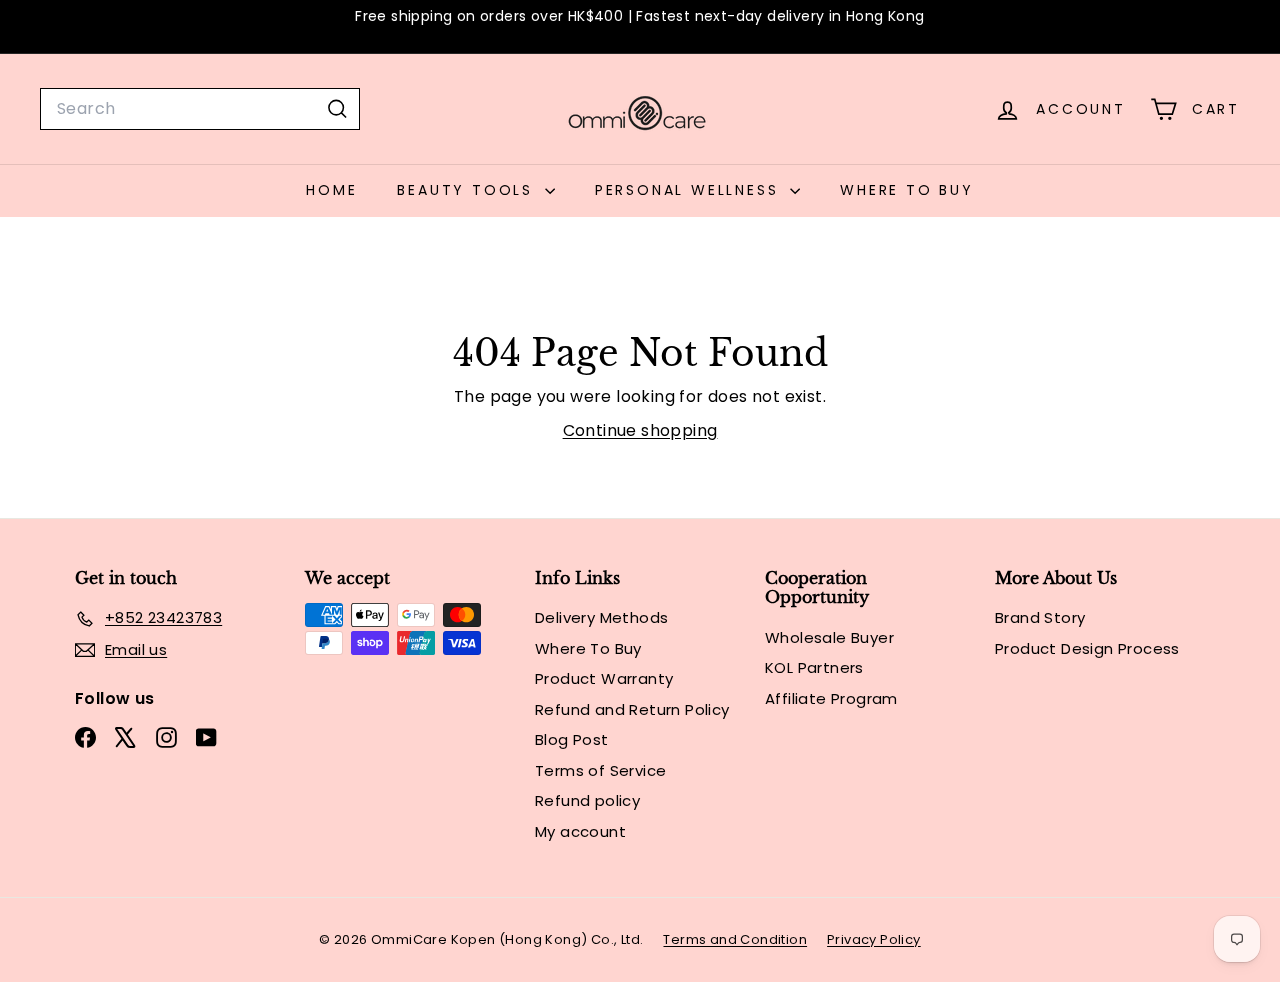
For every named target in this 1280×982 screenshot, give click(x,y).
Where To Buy (907, 190)
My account (580, 831)
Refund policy (587, 800)
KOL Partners (814, 667)
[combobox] (200, 109)
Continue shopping (640, 430)
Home (331, 190)
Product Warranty (604, 678)
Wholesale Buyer (829, 637)
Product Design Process (1087, 648)
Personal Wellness (690, 190)
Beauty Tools (468, 190)
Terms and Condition (735, 939)
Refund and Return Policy (632, 709)
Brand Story (1040, 617)
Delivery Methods (601, 617)
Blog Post (572, 739)
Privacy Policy (874, 939)
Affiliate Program (831, 698)
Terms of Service (600, 770)
